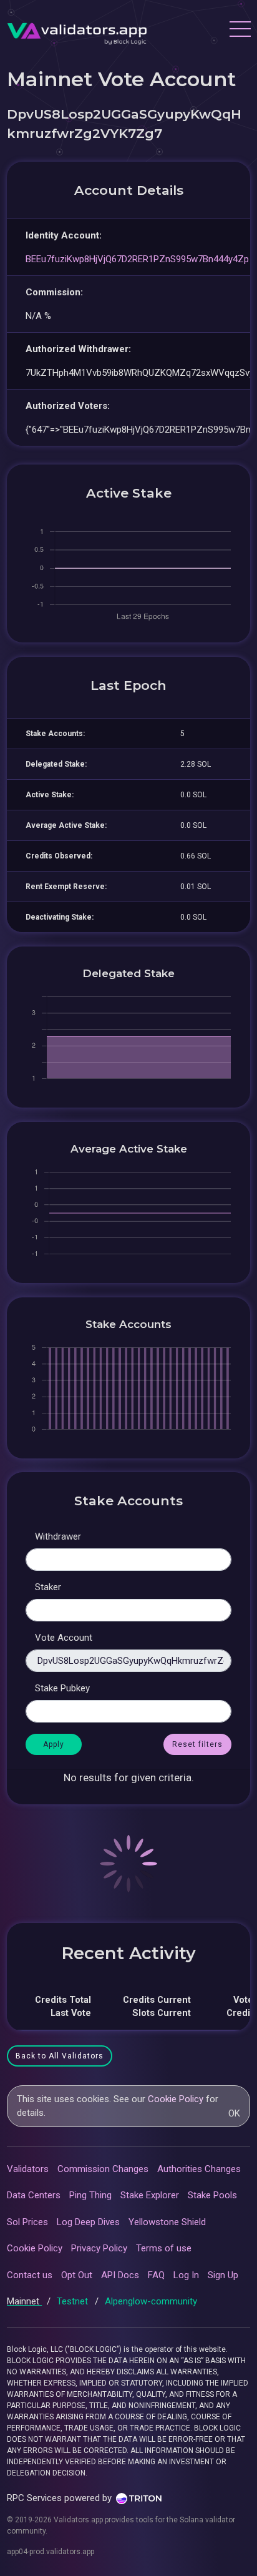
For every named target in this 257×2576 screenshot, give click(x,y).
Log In (186, 2275)
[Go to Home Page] (77, 31)
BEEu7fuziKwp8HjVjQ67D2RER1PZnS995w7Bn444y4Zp (137, 259)
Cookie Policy (176, 2099)
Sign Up (223, 2275)
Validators (28, 2169)
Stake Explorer (150, 2195)
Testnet (74, 2301)
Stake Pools (212, 2195)
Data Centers (34, 2195)
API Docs (120, 2275)
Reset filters (197, 1744)
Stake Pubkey (62, 1688)
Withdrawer (58, 1536)
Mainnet (24, 2301)
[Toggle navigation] (240, 31)
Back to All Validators (60, 2056)
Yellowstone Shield (167, 2222)
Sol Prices (27, 2222)
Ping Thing (90, 2195)
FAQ (156, 2275)
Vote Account (64, 1638)
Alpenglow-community (151, 2301)
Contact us (30, 2275)
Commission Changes (103, 2169)
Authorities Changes (199, 2169)
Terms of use (164, 2248)
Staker (48, 1587)
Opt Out (77, 2275)
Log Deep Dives (88, 2222)
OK (234, 2113)
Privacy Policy (99, 2248)
